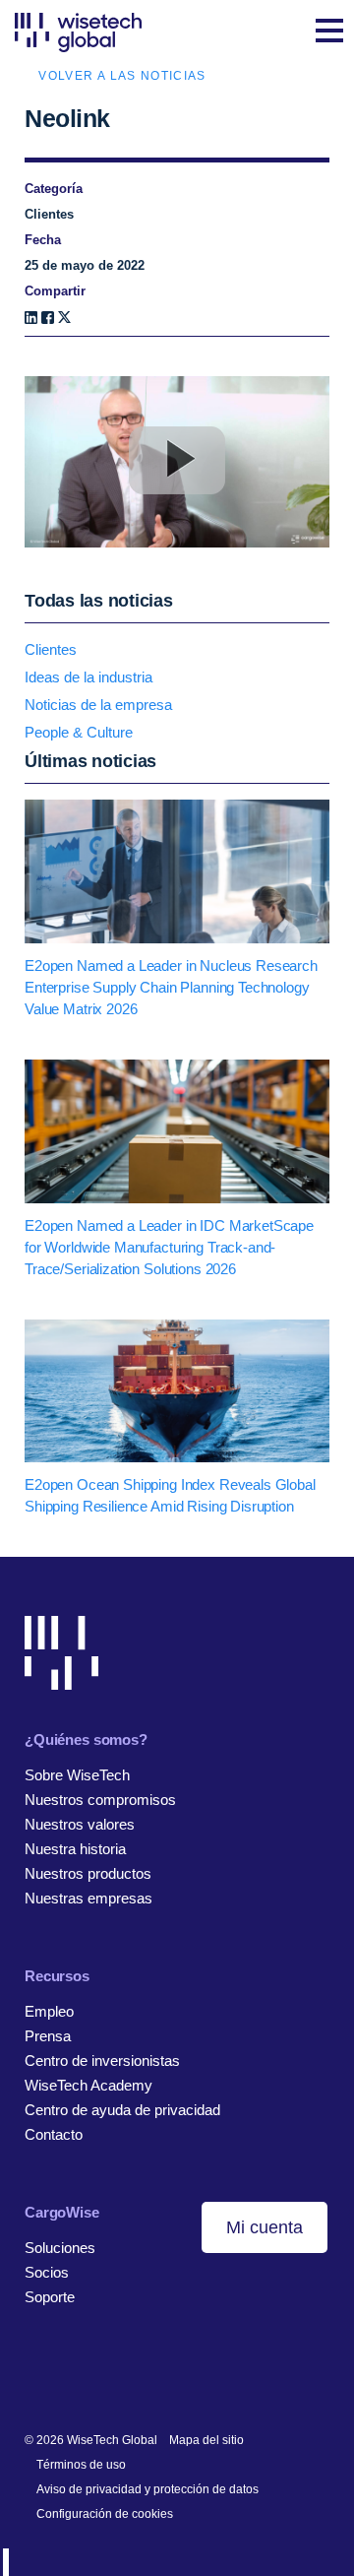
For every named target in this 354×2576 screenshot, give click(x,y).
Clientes (51, 649)
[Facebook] (48, 318)
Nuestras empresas (88, 1898)
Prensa (48, 2036)
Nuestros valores (80, 1824)
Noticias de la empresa (98, 705)
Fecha (43, 240)
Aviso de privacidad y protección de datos (147, 2489)
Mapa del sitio (206, 2440)
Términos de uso (81, 2465)
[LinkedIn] (31, 318)
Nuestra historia (75, 1849)
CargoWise (62, 2212)
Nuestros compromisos (100, 1800)
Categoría (54, 189)
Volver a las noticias (122, 76)
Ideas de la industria (88, 677)
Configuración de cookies (105, 2514)
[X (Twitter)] (95, 2376)
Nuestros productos (88, 1873)
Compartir (55, 291)
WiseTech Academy (88, 2085)
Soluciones (60, 2248)
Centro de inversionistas (102, 2061)
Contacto (54, 2134)
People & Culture (79, 732)
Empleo (49, 2011)
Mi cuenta (265, 2227)
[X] (64, 318)
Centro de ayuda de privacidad (122, 2110)
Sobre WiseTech (77, 1775)
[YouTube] (125, 2376)
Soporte (50, 2297)
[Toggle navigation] (329, 32)
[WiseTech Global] (78, 32)
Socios (47, 2272)
